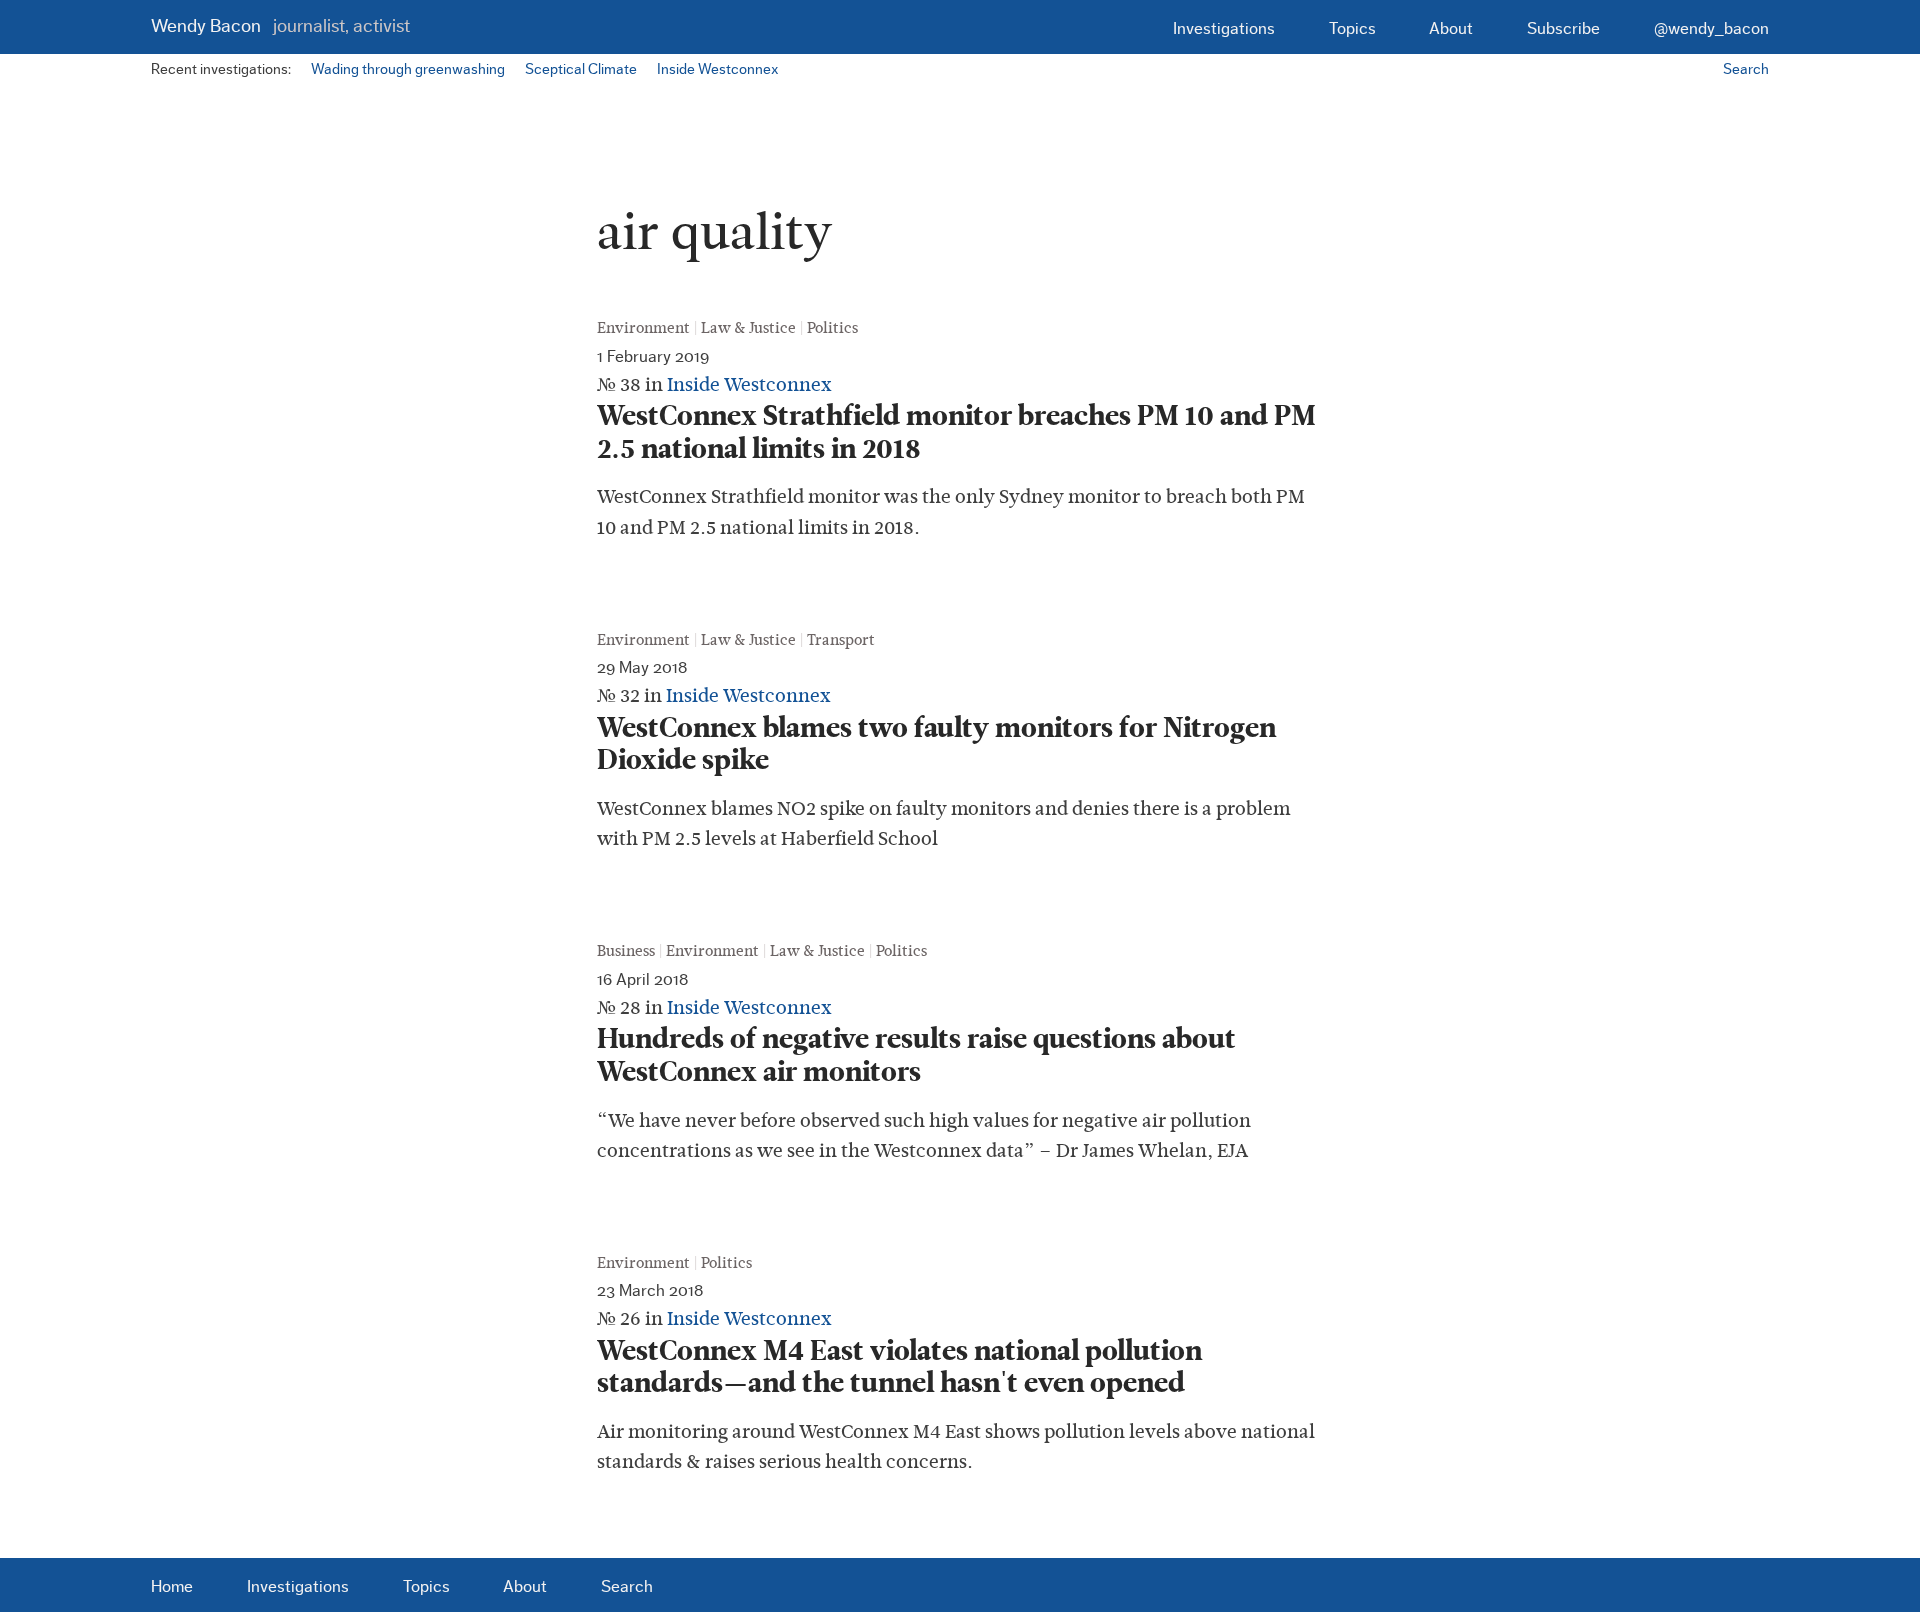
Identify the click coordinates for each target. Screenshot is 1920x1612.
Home (172, 1586)
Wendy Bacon (280, 26)
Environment (643, 328)
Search (1746, 69)
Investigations (1224, 28)
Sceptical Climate (581, 69)
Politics (832, 328)
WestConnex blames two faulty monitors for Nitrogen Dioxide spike (936, 744)
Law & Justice (748, 328)
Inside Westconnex (717, 69)
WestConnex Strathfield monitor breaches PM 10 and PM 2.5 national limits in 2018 (956, 432)
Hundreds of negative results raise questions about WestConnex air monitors (916, 1055)
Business (626, 951)
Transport (841, 640)
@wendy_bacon (1711, 28)
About (1451, 28)
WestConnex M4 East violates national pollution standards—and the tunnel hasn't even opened (899, 1367)
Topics (1352, 28)
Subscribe (1563, 28)
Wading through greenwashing (408, 69)
